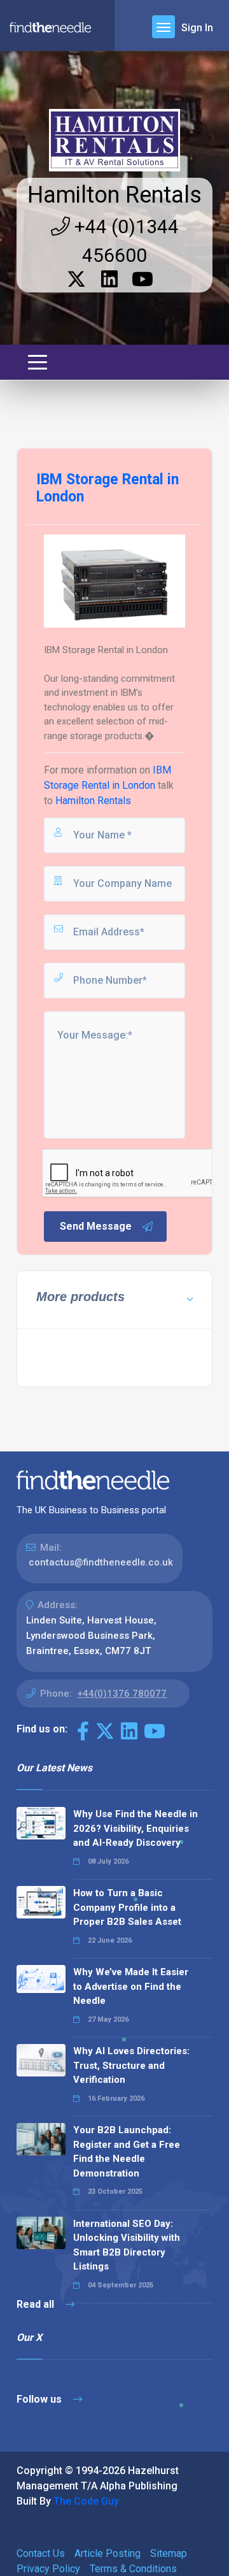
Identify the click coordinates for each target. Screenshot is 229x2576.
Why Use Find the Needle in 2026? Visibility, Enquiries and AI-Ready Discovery (135, 1828)
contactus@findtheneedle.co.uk (101, 1562)
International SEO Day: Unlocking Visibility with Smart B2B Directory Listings (127, 2245)
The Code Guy (86, 2501)
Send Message (96, 1226)
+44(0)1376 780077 (122, 1694)
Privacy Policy (48, 2569)
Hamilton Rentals (114, 195)
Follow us (40, 2399)
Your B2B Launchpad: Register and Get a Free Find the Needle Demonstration (127, 2152)
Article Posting (108, 2553)
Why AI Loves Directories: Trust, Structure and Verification (131, 2065)
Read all (37, 2304)
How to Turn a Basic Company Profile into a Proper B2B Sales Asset (127, 1907)
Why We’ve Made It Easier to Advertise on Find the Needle (131, 1986)
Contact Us (41, 2553)
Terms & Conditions (133, 2569)
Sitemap (169, 2553)
